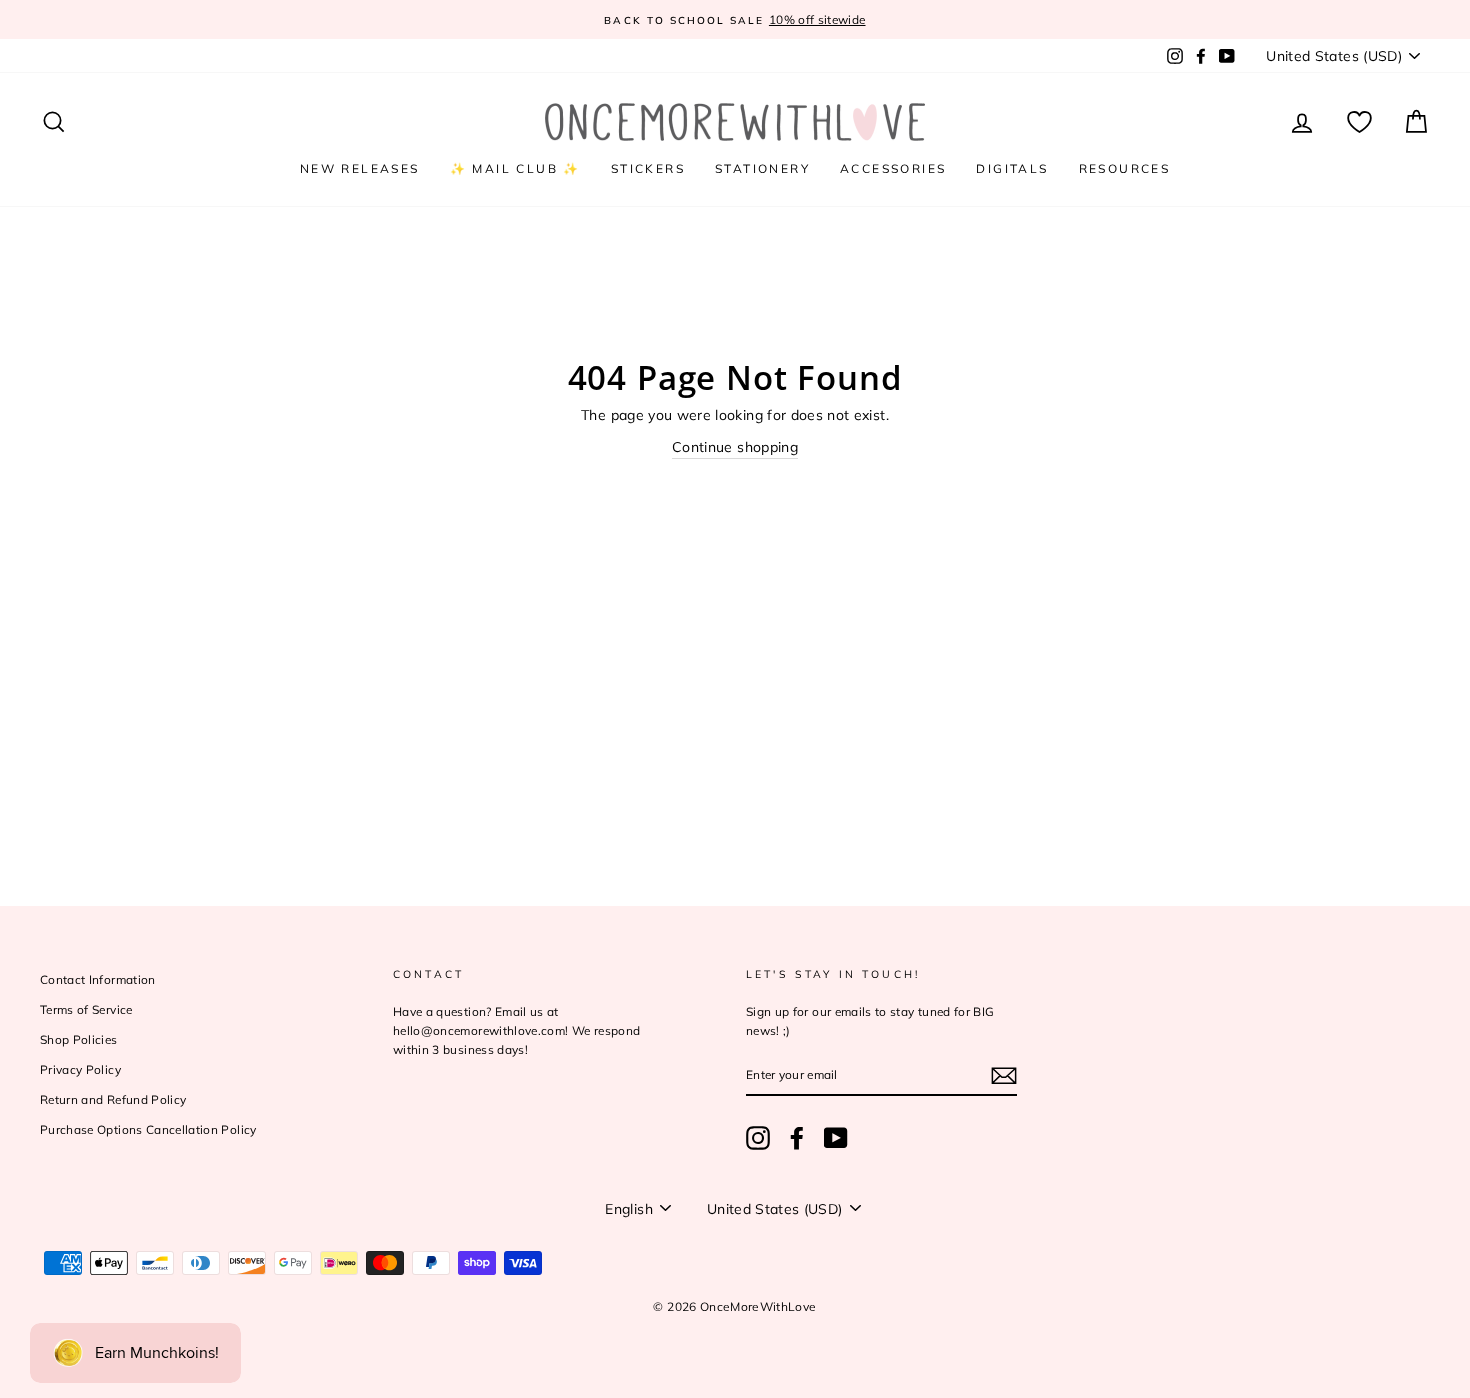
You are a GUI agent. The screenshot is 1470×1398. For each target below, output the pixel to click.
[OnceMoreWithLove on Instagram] (758, 1138)
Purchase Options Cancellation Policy (148, 1129)
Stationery (762, 168)
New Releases (360, 168)
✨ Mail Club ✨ (515, 168)
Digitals (1012, 168)
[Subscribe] (1004, 1076)
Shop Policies (79, 1039)
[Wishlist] (1359, 122)
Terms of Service (86, 1009)
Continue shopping (735, 447)
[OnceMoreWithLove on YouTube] (836, 1138)
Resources (1125, 168)
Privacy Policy (80, 1069)
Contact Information (98, 979)
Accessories (893, 168)
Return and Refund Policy (113, 1099)
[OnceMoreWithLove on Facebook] (797, 1138)
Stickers (648, 168)
